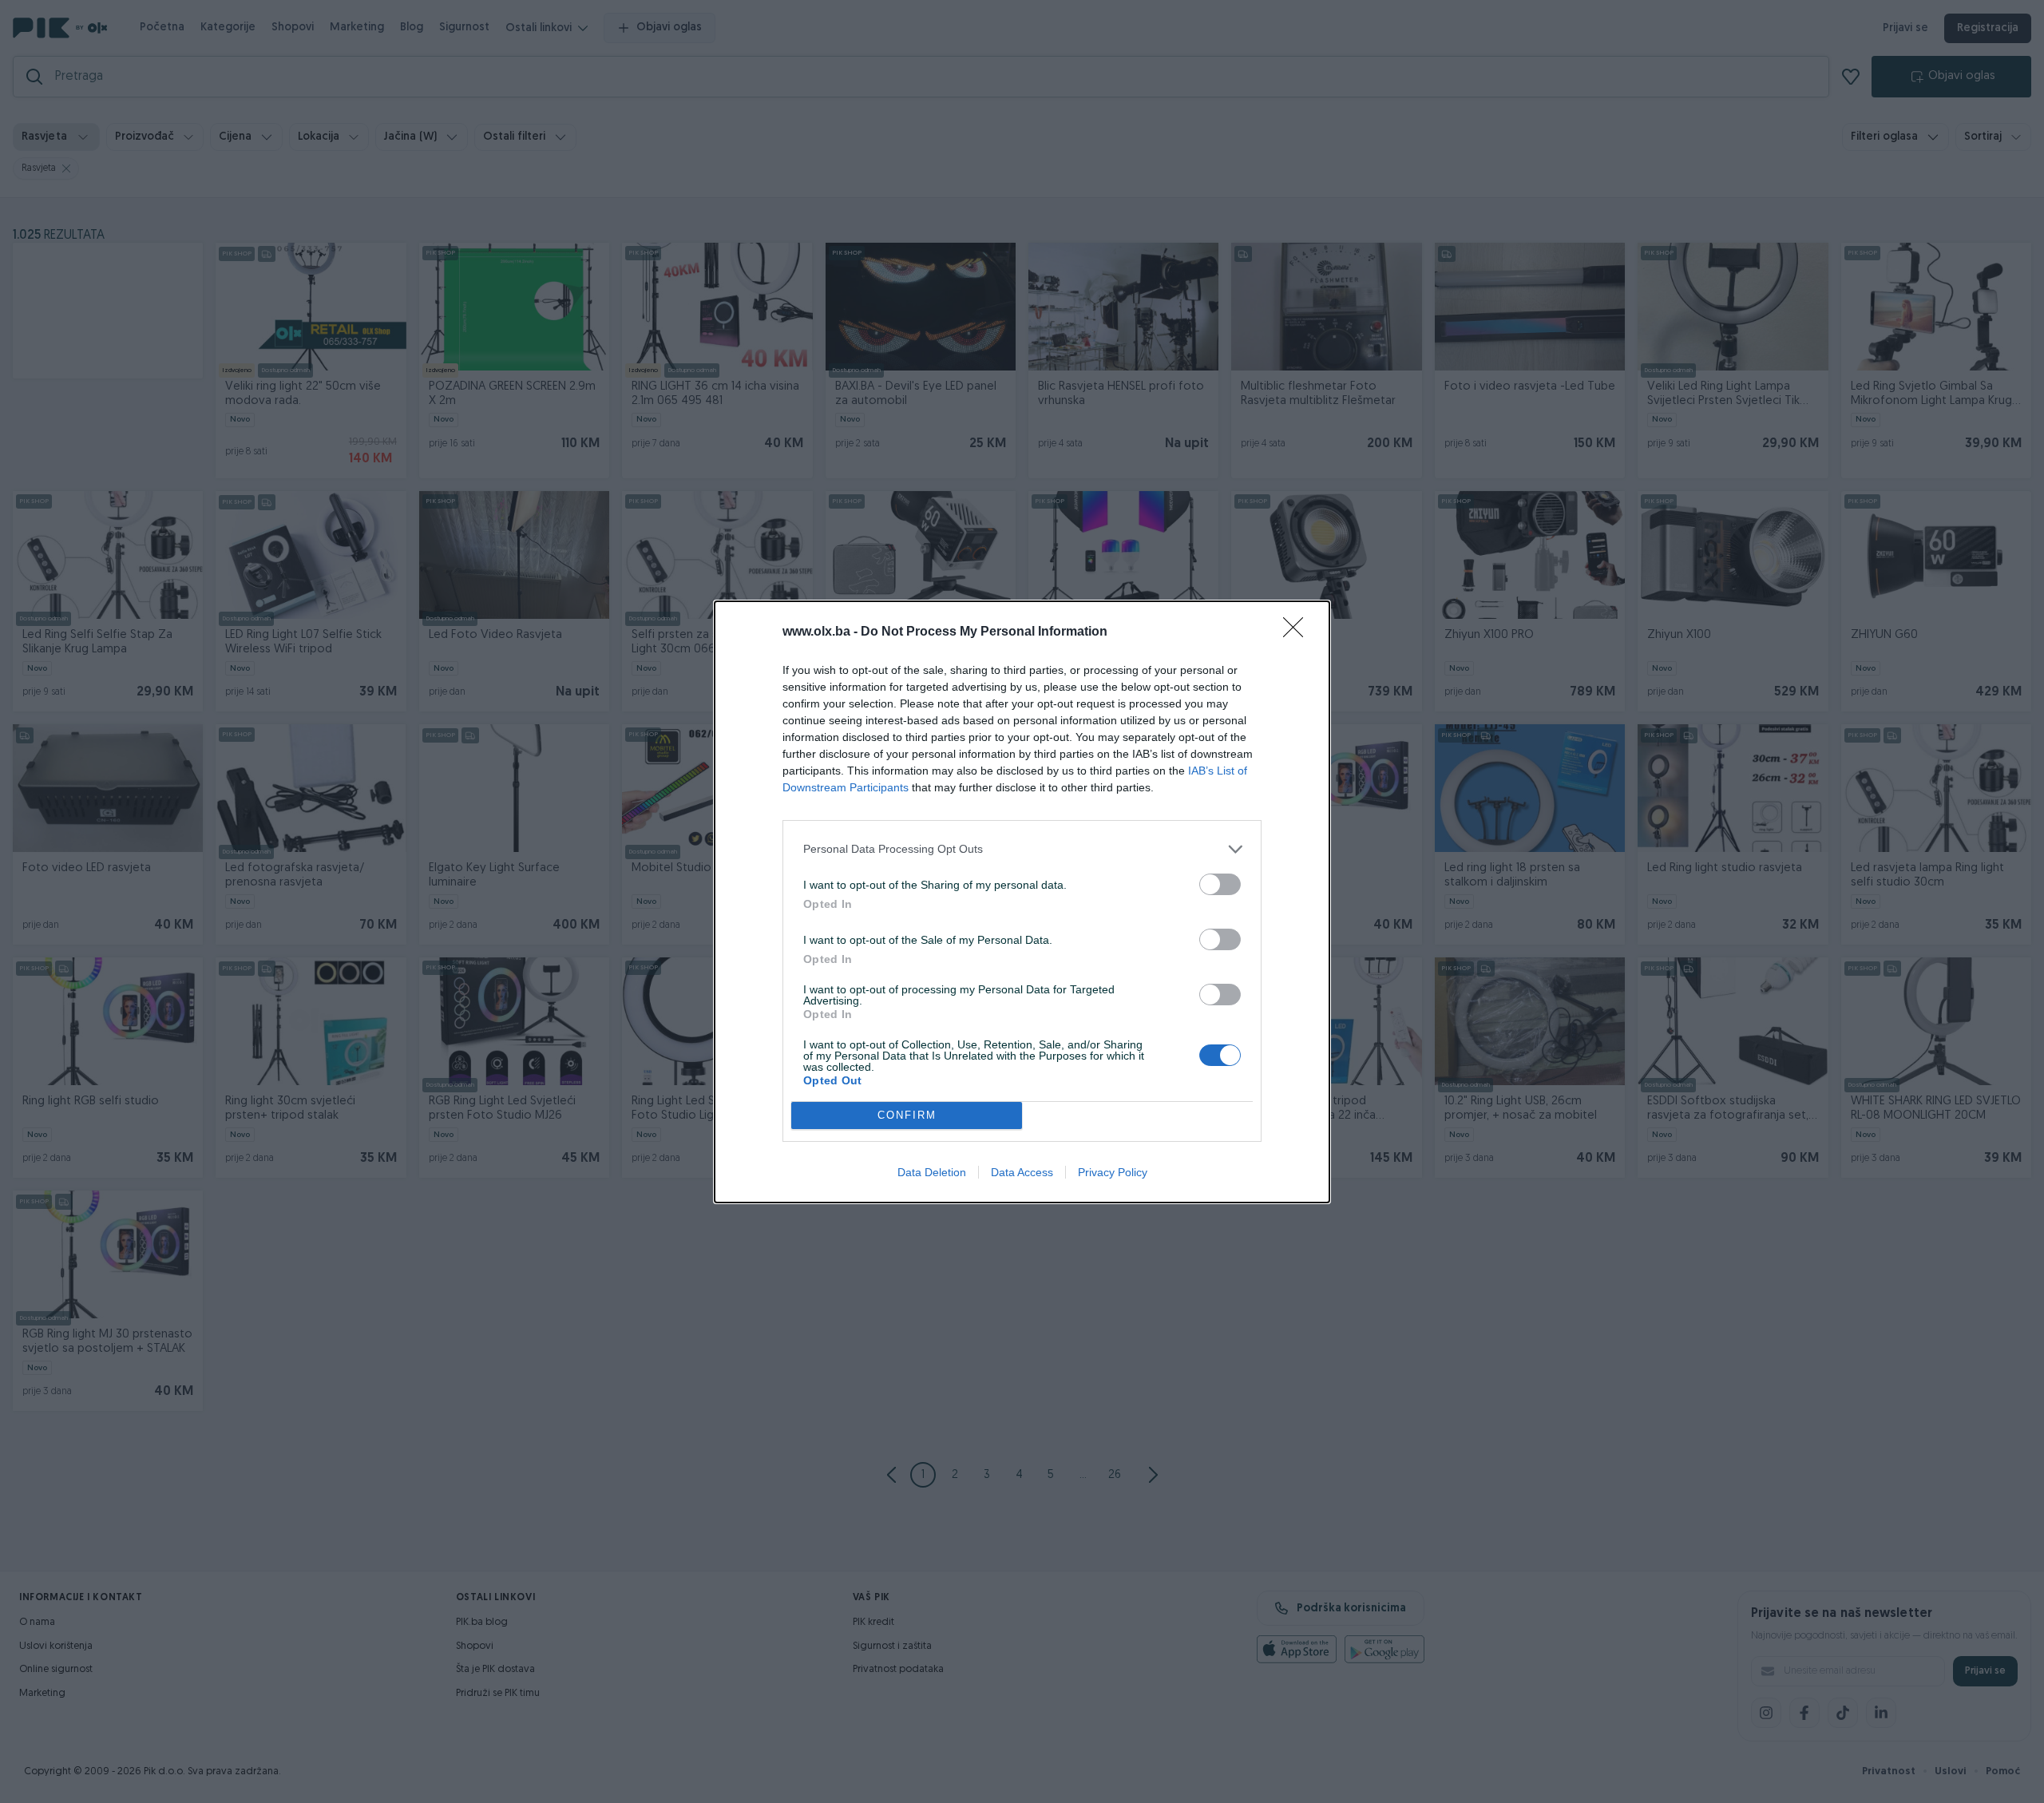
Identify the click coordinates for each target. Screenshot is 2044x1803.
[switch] (1220, 884)
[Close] (1298, 632)
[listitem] (1022, 849)
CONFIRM (907, 1115)
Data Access (1022, 1172)
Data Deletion (932, 1172)
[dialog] (1022, 902)
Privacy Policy (1113, 1172)
